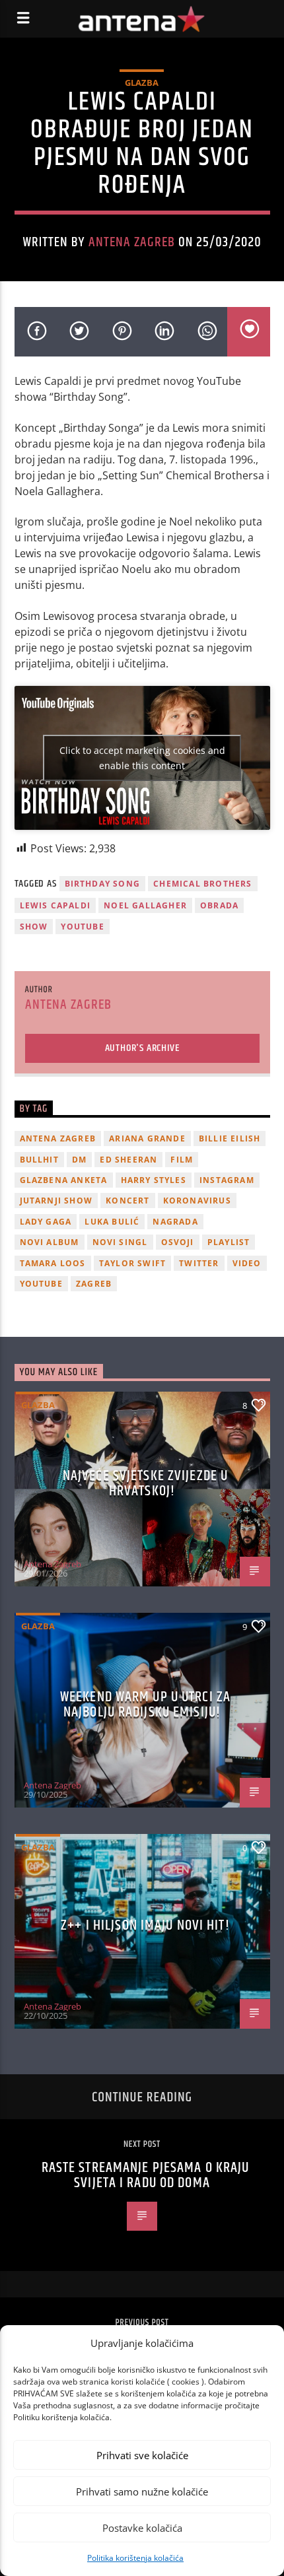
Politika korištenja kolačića (135, 2558)
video (247, 1263)
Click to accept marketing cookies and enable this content (142, 758)
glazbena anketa (64, 1180)
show (34, 927)
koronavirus (197, 1201)
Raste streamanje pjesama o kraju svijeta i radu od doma (146, 2176)
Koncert (127, 1201)
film (182, 1160)
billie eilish (230, 1138)
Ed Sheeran (128, 1160)
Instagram (227, 1180)
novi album (50, 1242)
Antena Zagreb (132, 242)
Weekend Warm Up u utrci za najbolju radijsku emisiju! (145, 1705)
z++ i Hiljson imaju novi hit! (145, 1925)
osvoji (178, 1242)
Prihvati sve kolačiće (142, 2455)
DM (79, 1160)
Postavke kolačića (142, 2528)
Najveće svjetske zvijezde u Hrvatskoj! (145, 1484)
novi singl (120, 1242)
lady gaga (46, 1222)
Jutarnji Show (56, 1201)
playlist (229, 1242)
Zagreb (94, 1284)
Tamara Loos (53, 1263)
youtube (82, 927)
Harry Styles (154, 1180)
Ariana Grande (147, 1138)
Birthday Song (103, 884)
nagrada (175, 1222)
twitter (199, 1263)
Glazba (142, 83)
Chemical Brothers (202, 884)
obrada (219, 905)
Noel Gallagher (145, 905)
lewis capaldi (55, 905)
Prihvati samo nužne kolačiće (142, 2491)
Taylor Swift (132, 1263)
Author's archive (142, 1048)
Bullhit (39, 1160)
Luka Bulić (112, 1222)
